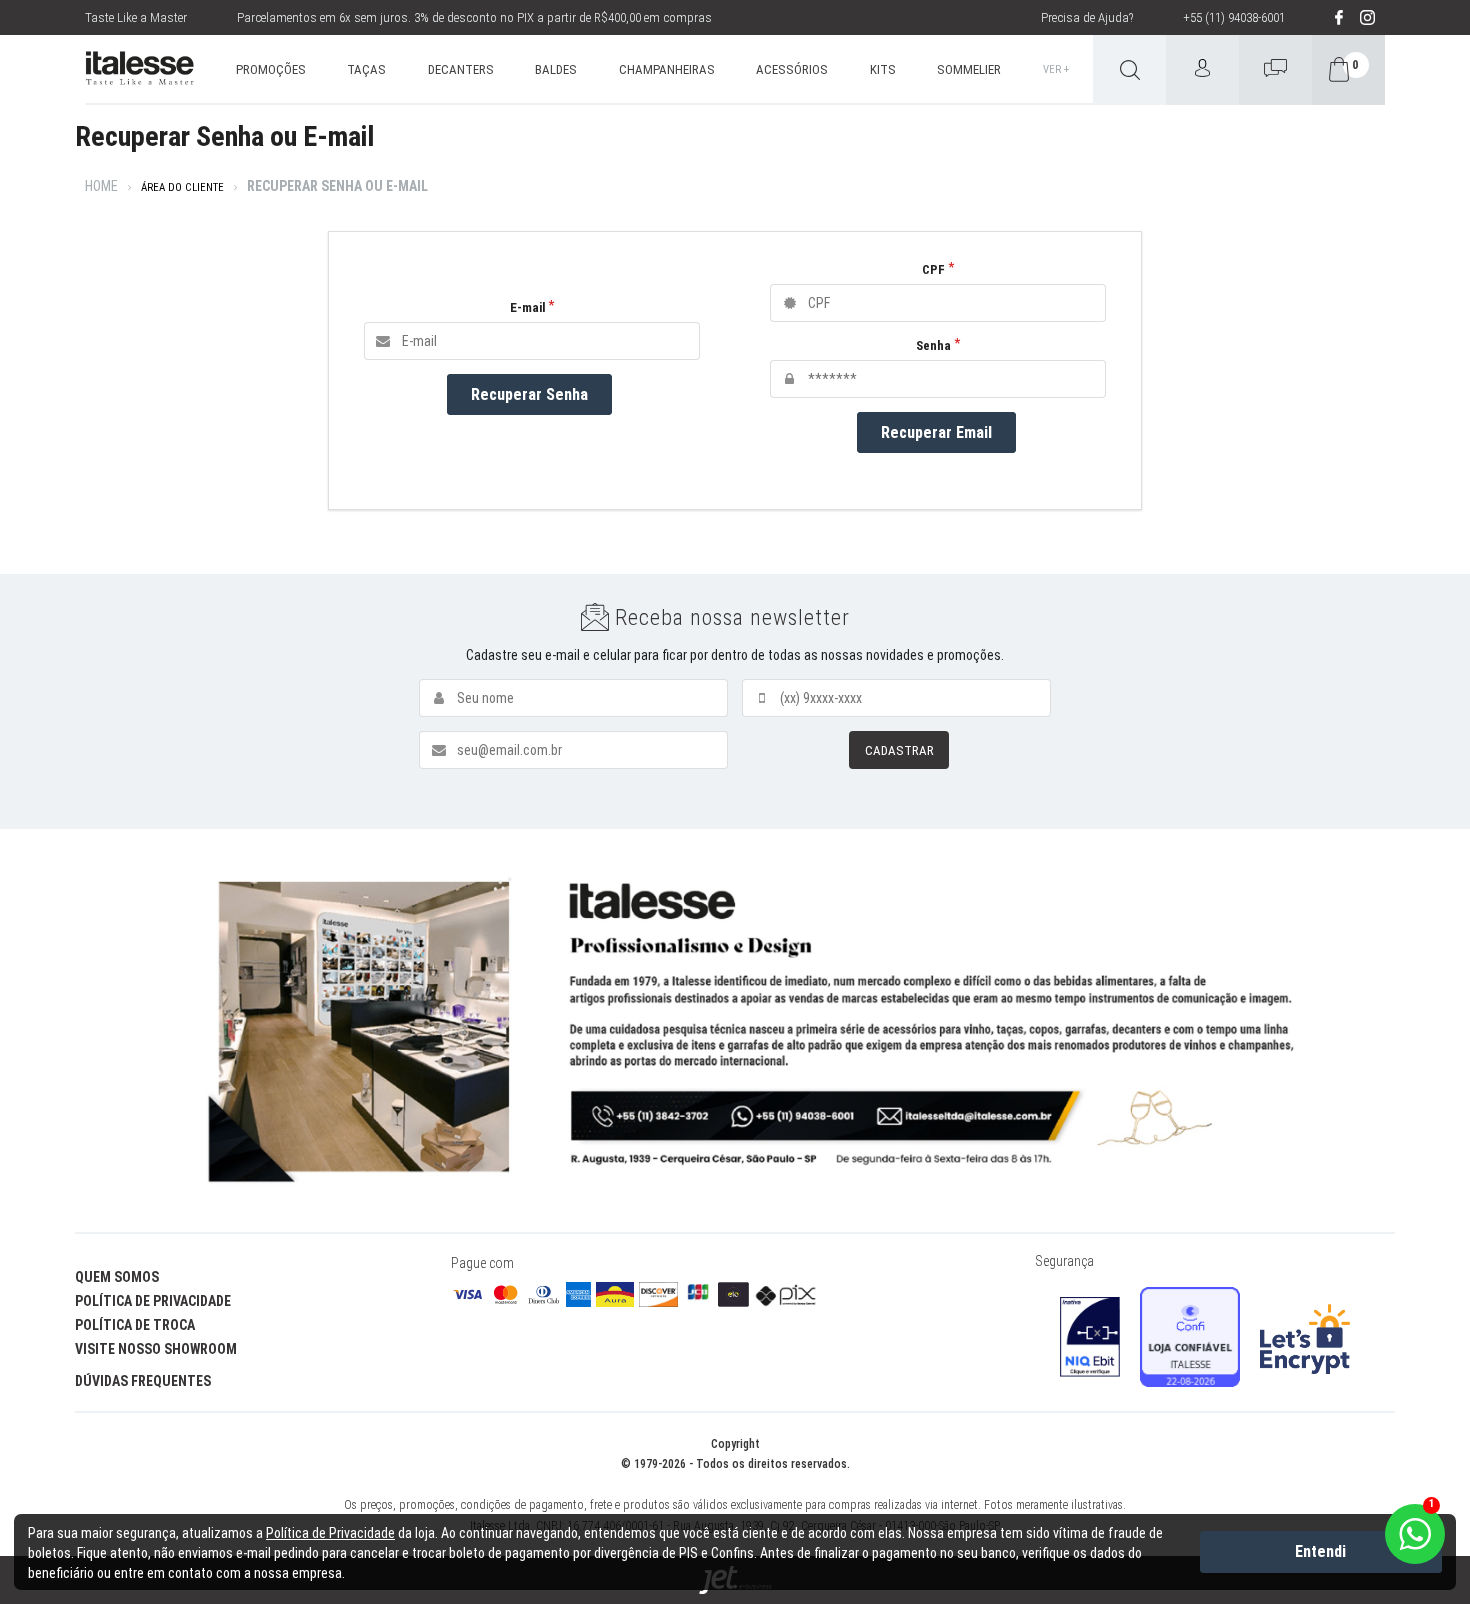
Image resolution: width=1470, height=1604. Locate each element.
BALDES (556, 69)
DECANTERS (461, 69)
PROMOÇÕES (271, 69)
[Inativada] (1090, 1337)
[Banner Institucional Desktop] (735, 1031)
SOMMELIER (969, 69)
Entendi (1320, 1551)
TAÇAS (366, 69)
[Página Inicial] (139, 69)
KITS (883, 69)
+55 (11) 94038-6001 (1234, 17)
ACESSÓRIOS (792, 69)
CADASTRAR (899, 750)
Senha (933, 345)
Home (101, 186)
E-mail (528, 307)
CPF (933, 269)
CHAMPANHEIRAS (667, 69)
